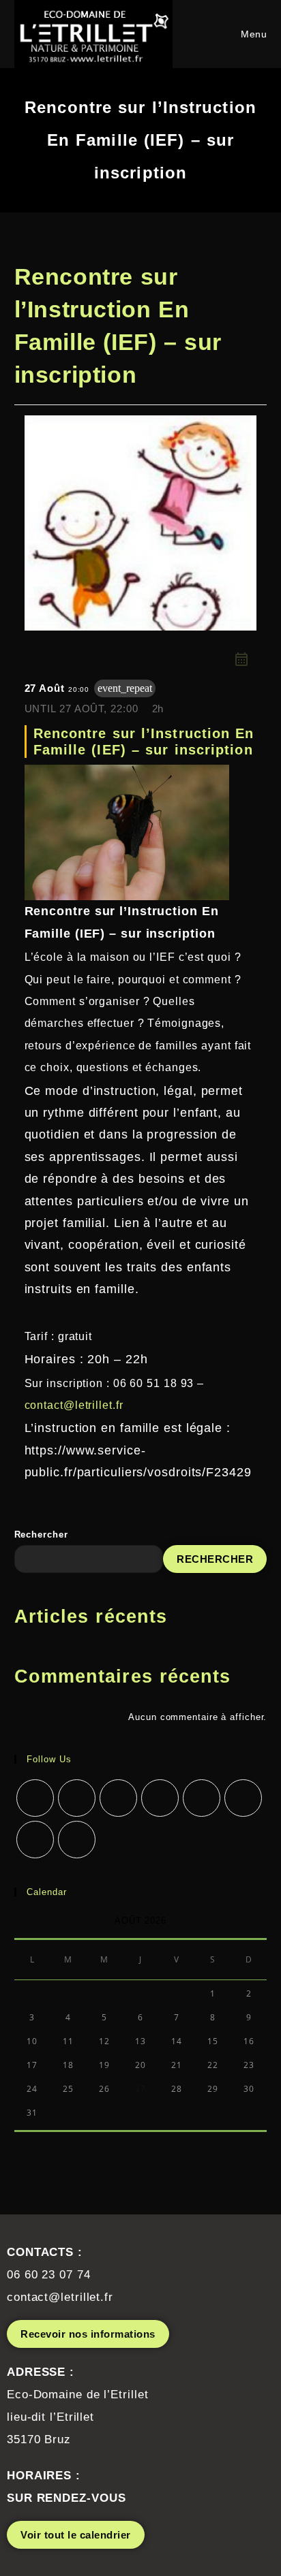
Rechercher (41, 1535)
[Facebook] (77, 1798)
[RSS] (77, 1840)
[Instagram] (118, 1798)
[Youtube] (35, 1840)
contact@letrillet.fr (74, 1405)
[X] (35, 1798)
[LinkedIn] (160, 1798)
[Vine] (243, 1798)
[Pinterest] (202, 1798)
